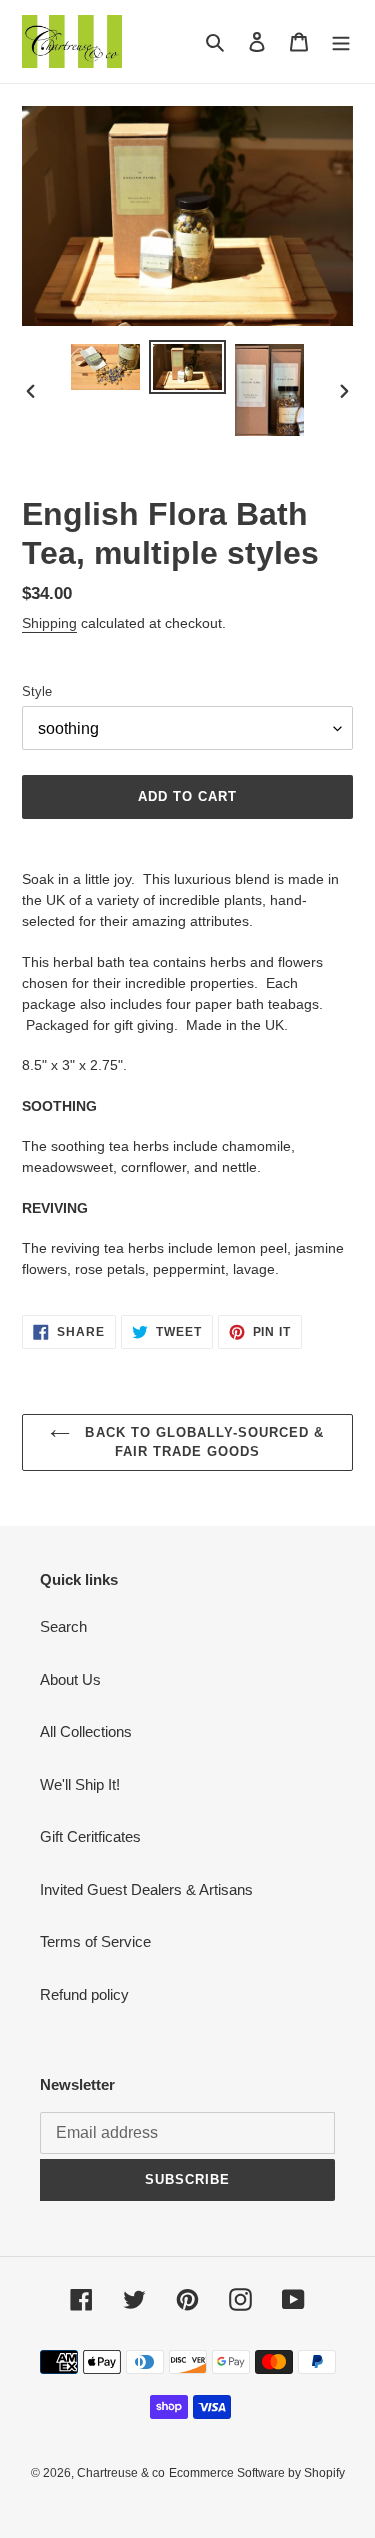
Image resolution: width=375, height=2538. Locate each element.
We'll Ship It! (80, 1784)
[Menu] (341, 41)
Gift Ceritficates (90, 1836)
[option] (106, 367)
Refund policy (84, 1994)
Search (63, 1626)
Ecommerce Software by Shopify (257, 2473)
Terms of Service (95, 1941)
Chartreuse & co (121, 2473)
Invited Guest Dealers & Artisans (146, 1889)
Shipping (49, 623)
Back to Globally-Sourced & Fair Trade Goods (202, 1442)
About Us (70, 1679)
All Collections (86, 1731)
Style (37, 691)
